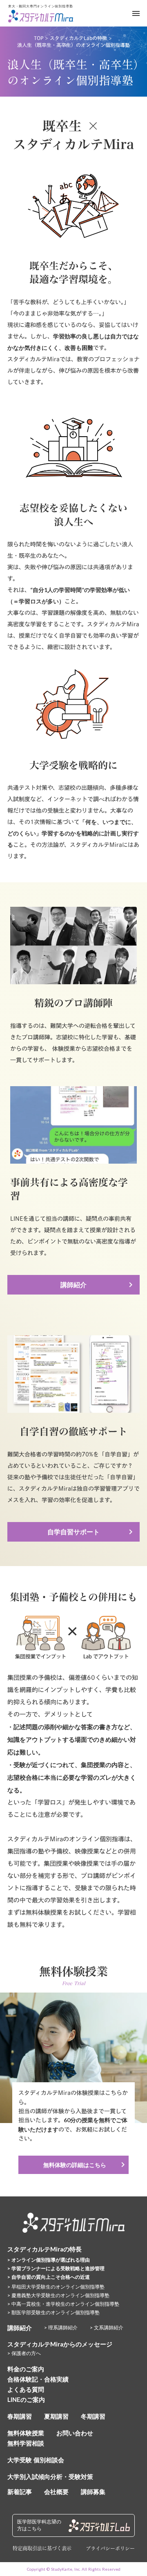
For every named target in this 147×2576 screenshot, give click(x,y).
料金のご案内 (26, 2369)
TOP (39, 38)
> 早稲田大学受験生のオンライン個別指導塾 (56, 2287)
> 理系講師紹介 (61, 2327)
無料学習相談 (26, 2443)
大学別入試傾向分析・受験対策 (50, 2477)
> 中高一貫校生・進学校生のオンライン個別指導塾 (63, 2304)
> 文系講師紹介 (107, 2327)
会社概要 (56, 2492)
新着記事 (20, 2492)
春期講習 (20, 2416)
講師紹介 (20, 2328)
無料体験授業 (26, 2433)
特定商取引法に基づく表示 (42, 2548)
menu (136, 13)
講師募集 (93, 2492)
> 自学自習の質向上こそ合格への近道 (49, 2277)
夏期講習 (56, 2416)
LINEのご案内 (26, 2399)
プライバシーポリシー (110, 2548)
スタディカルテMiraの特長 (45, 2249)
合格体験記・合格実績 (38, 2379)
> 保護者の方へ (24, 2353)
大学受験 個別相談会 (36, 2460)
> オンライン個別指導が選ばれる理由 (49, 2260)
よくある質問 (26, 2389)
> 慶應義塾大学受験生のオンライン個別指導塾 (58, 2295)
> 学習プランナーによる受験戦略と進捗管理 (56, 2268)
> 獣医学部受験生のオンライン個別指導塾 (53, 2312)
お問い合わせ (75, 2433)
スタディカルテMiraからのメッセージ (60, 2344)
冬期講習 (93, 2416)
